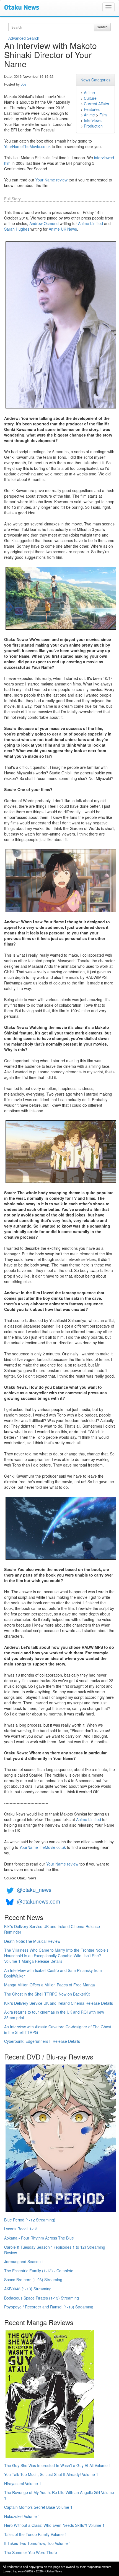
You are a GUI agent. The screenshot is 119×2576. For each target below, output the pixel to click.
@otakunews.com (38, 1901)
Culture (90, 98)
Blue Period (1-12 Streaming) (30, 2220)
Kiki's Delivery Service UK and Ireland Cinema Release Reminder (52, 1929)
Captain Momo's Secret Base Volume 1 (38, 2507)
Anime (89, 93)
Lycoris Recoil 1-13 (21, 2229)
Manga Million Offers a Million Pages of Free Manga (50, 1985)
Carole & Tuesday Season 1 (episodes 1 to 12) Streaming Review (55, 2250)
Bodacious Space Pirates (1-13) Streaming (42, 2298)
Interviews (93, 120)
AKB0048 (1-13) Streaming (28, 2289)
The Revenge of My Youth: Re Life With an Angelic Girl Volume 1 (59, 2495)
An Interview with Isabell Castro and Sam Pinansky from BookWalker (53, 1973)
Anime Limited (90, 223)
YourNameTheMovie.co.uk (27, 146)
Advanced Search (24, 38)
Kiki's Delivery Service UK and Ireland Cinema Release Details (59, 2003)
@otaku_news (34, 1890)
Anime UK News (63, 229)
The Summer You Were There (31, 2552)
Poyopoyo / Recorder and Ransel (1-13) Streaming (49, 2307)
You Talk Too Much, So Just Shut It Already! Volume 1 (51, 2474)
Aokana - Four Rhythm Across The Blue (39, 2238)
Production (93, 126)
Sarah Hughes (17, 229)
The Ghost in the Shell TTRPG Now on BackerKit (47, 1994)
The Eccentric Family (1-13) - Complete (39, 2271)
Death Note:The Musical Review (32, 1941)
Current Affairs (96, 104)
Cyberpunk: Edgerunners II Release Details (42, 2041)
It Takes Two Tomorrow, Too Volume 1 (38, 2543)
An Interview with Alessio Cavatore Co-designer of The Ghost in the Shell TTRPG (58, 2029)
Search (102, 27)
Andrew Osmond (44, 223)
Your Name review (51, 180)
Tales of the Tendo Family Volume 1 (36, 2534)
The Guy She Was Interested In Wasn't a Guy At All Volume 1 (58, 2465)
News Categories (95, 80)
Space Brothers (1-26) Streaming (33, 2280)
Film (103, 115)
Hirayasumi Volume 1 (23, 2483)
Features (92, 109)
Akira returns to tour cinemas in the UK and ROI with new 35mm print (54, 2015)
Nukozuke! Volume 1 (22, 2516)
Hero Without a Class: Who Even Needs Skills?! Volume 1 (54, 2525)
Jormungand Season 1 (24, 2261)
